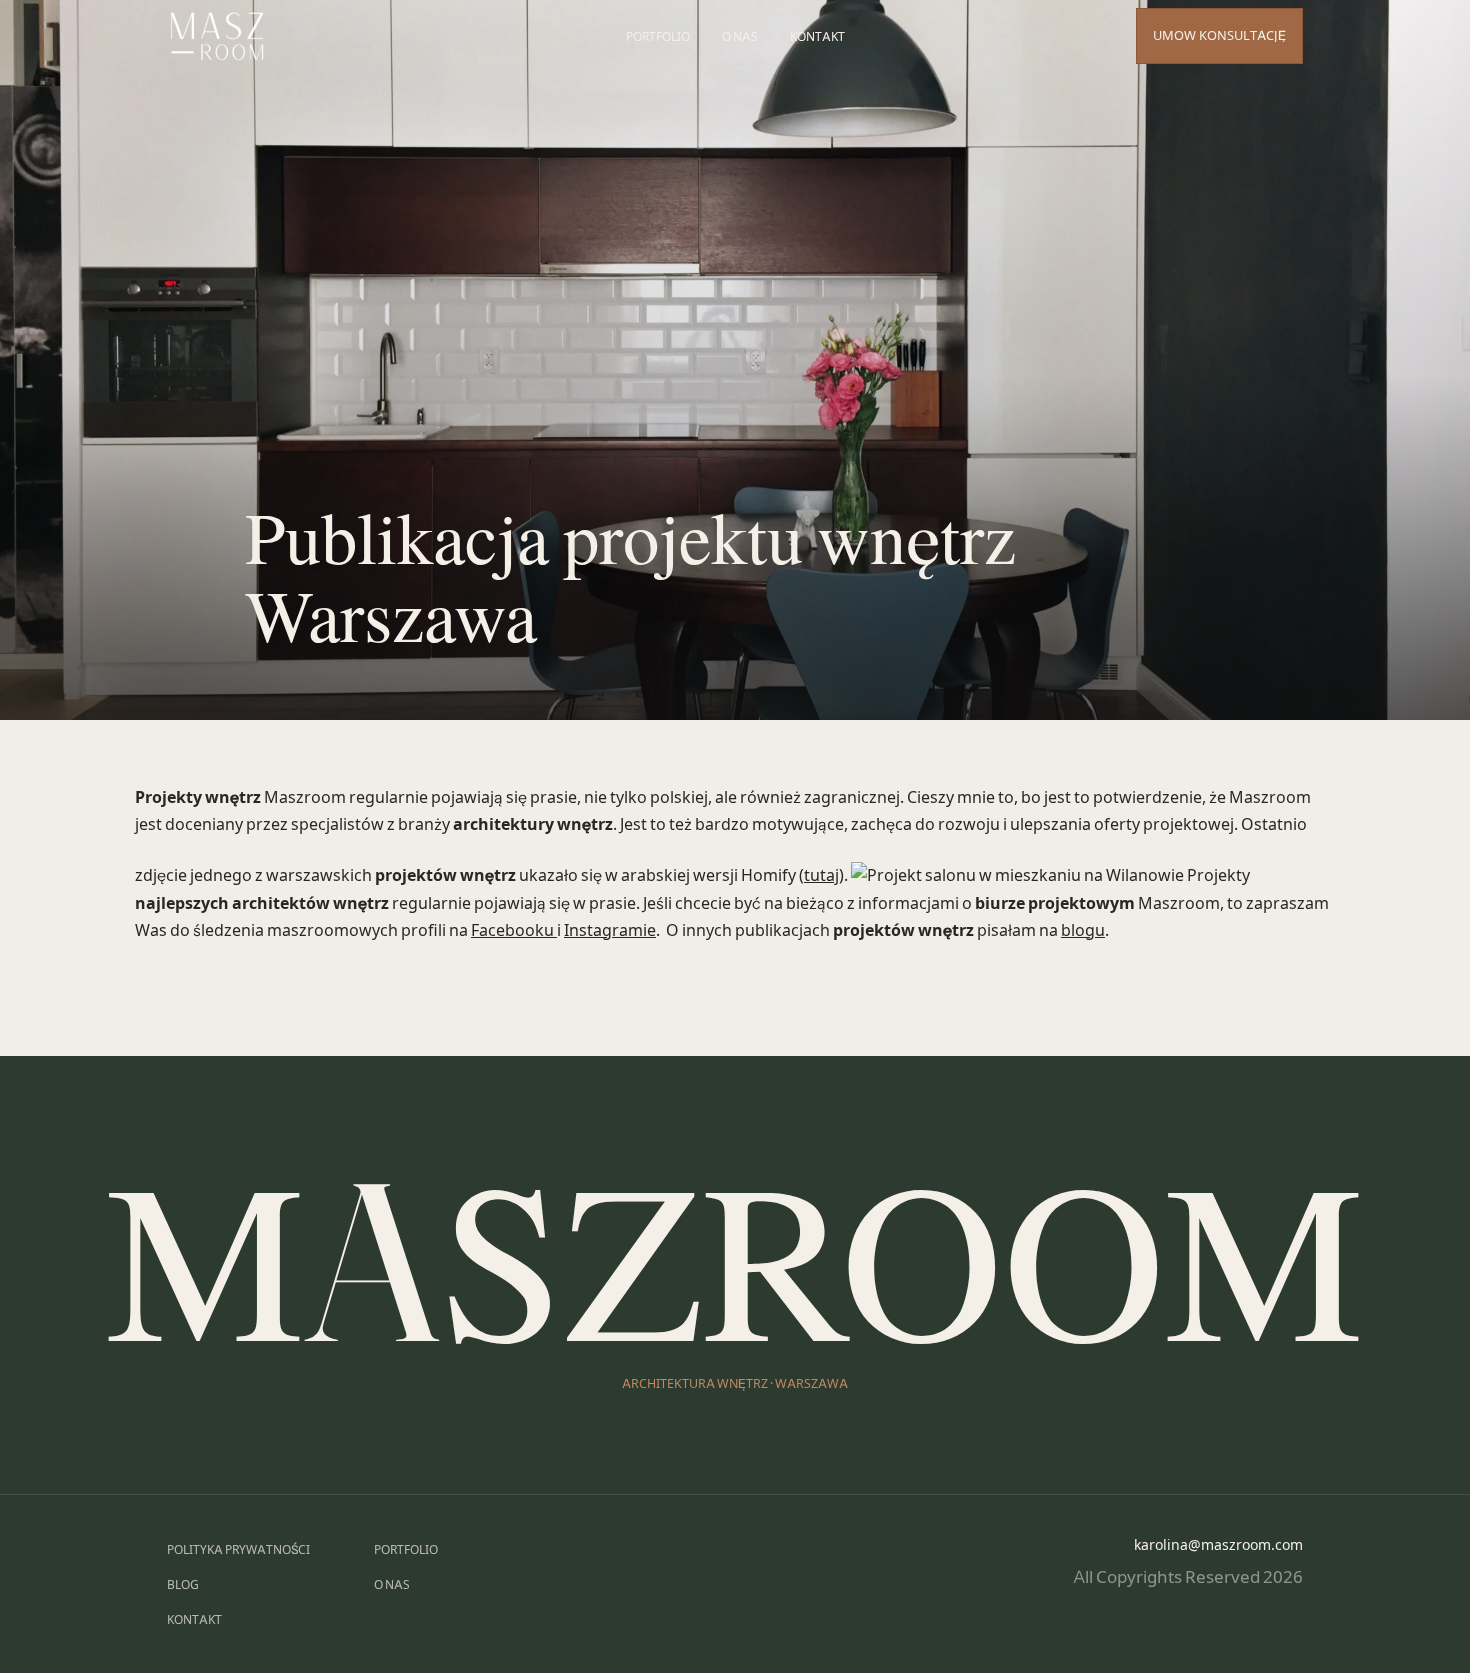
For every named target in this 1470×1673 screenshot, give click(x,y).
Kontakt (817, 36)
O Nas (740, 36)
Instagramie (610, 930)
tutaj (821, 875)
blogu (1083, 930)
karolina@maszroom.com (1218, 1545)
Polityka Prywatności (238, 1549)
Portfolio (658, 36)
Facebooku (514, 930)
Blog (183, 1584)
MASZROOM (735, 1261)
